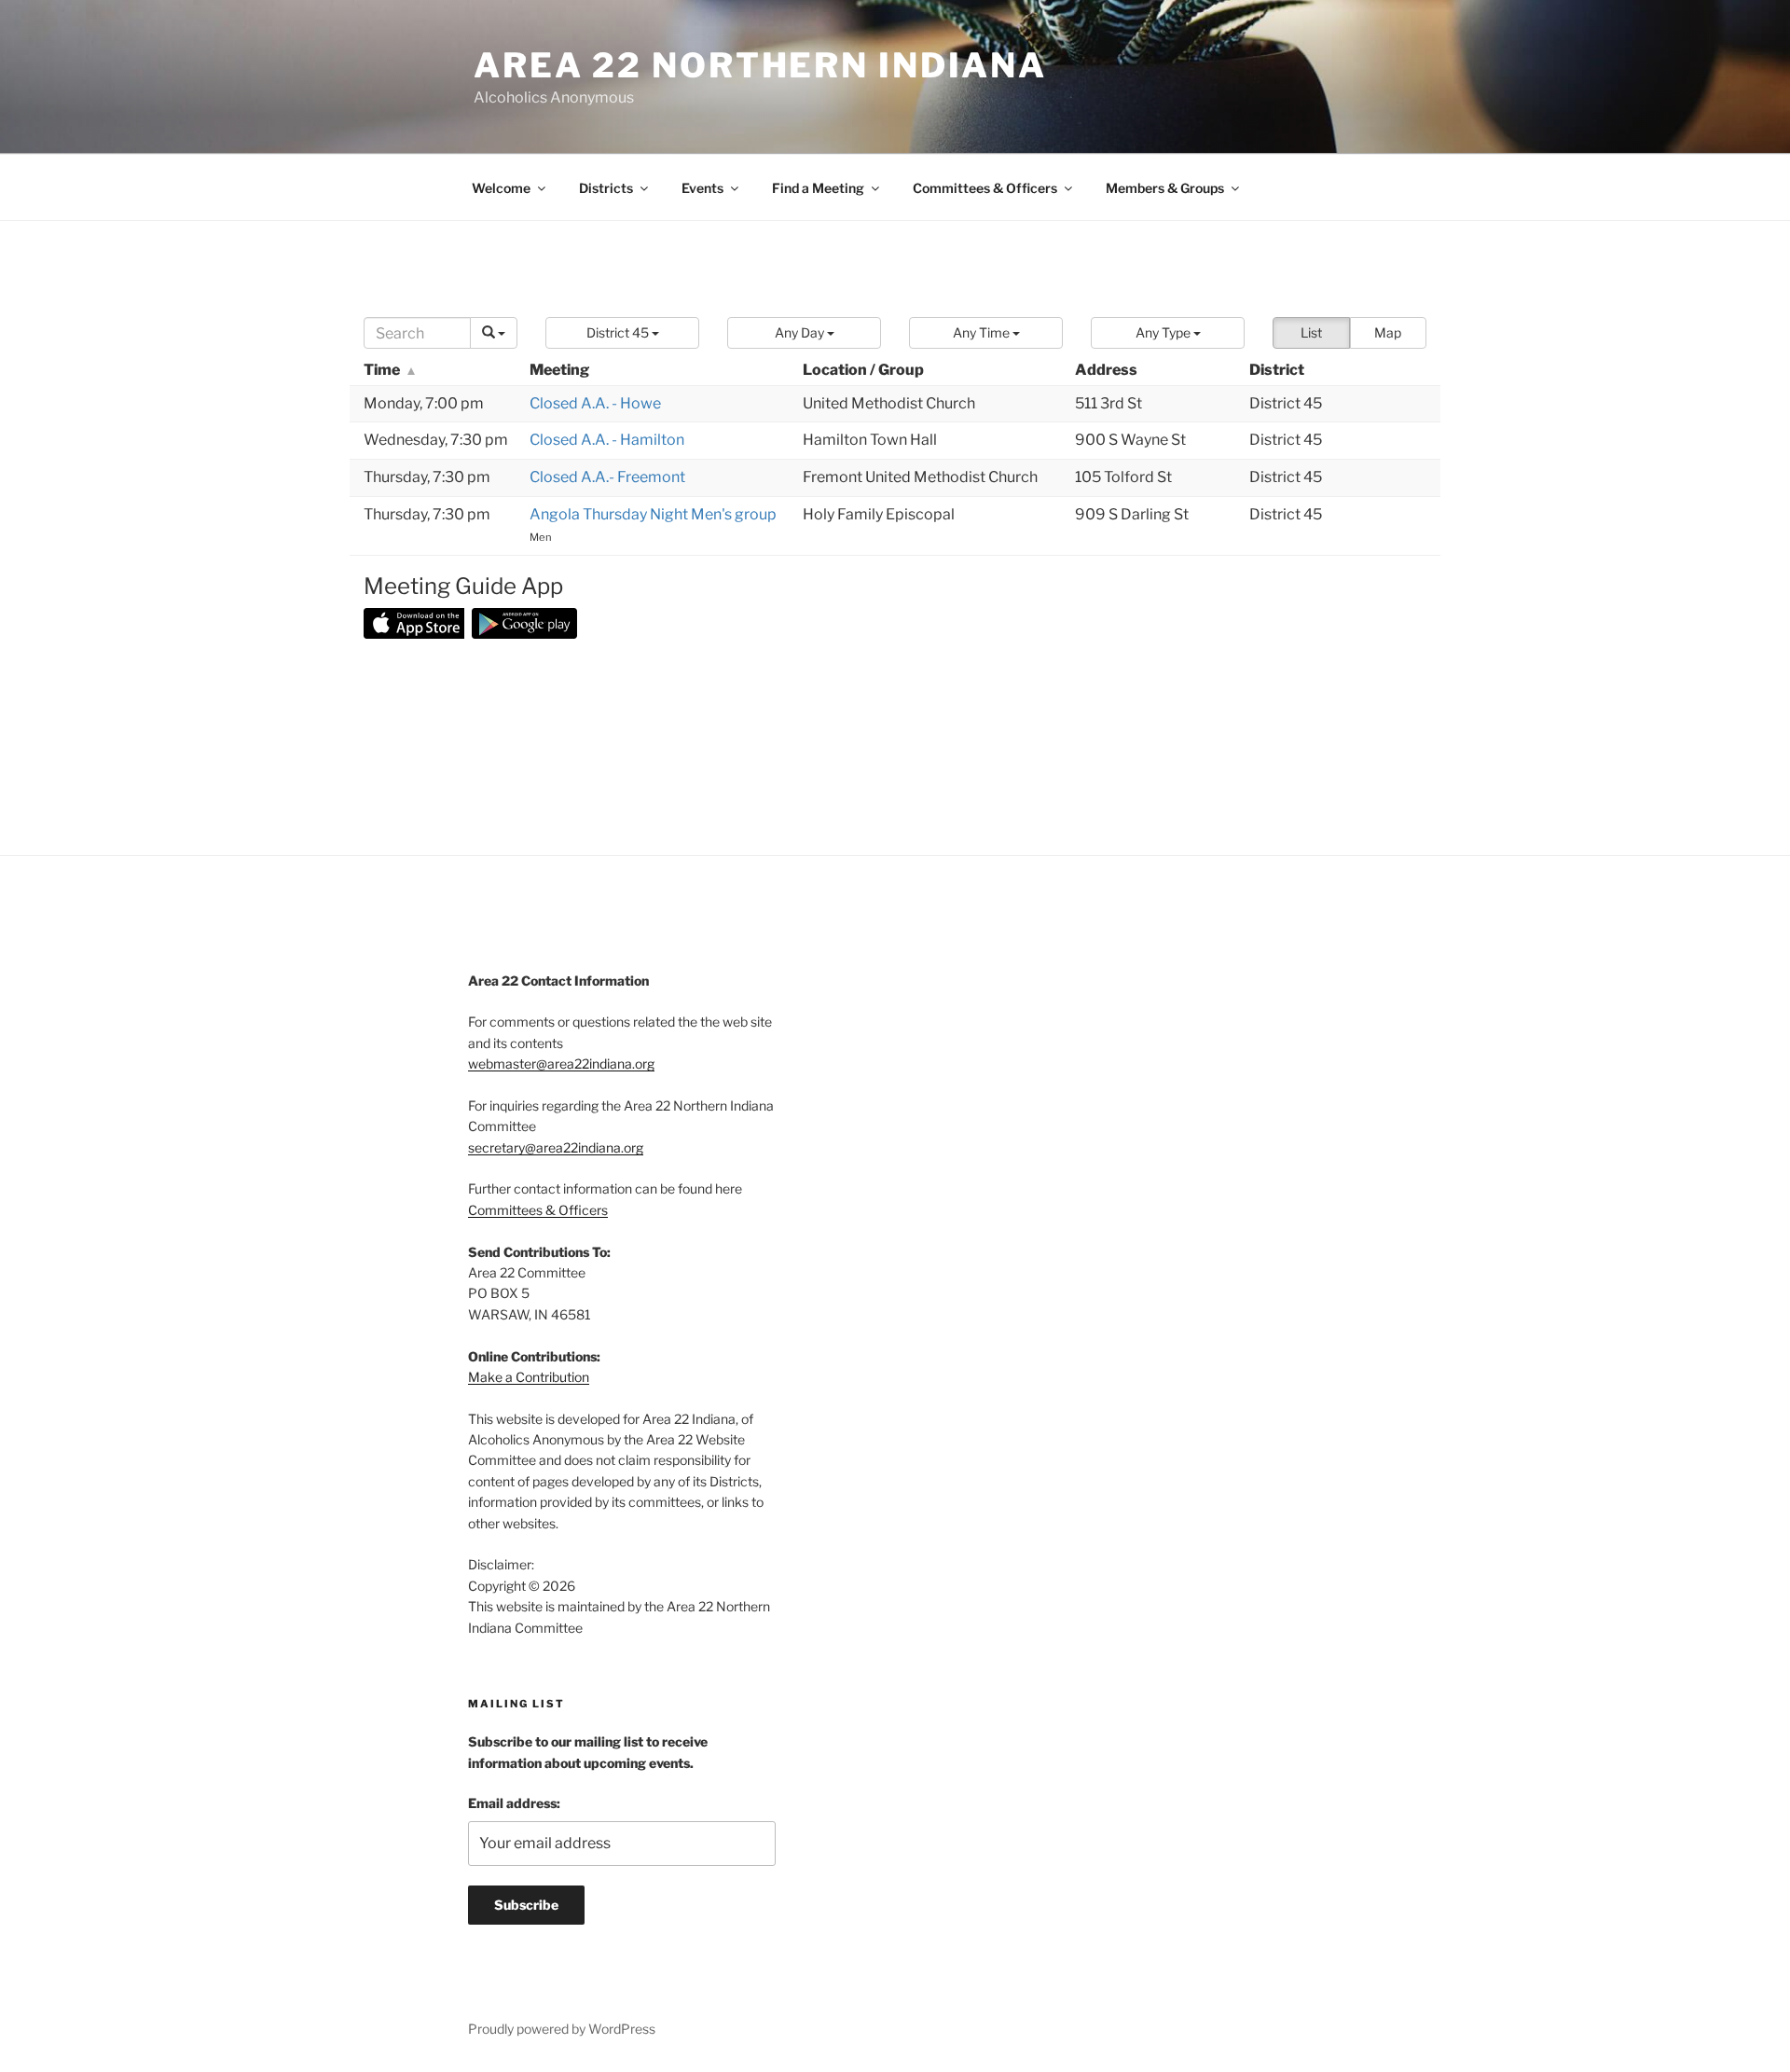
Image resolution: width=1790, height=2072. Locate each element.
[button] (622, 333)
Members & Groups (1165, 188)
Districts (606, 188)
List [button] (1311, 332)
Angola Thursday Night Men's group (653, 514)
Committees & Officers (985, 188)
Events (702, 188)
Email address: (514, 1803)
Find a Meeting (818, 188)
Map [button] (1388, 332)
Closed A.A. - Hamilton (607, 440)
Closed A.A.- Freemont (607, 477)
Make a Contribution (529, 1377)
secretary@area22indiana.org (556, 1147)
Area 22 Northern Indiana (760, 65)
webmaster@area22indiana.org (561, 1064)
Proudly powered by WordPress (562, 2029)
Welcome (501, 188)
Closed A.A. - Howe (595, 403)
